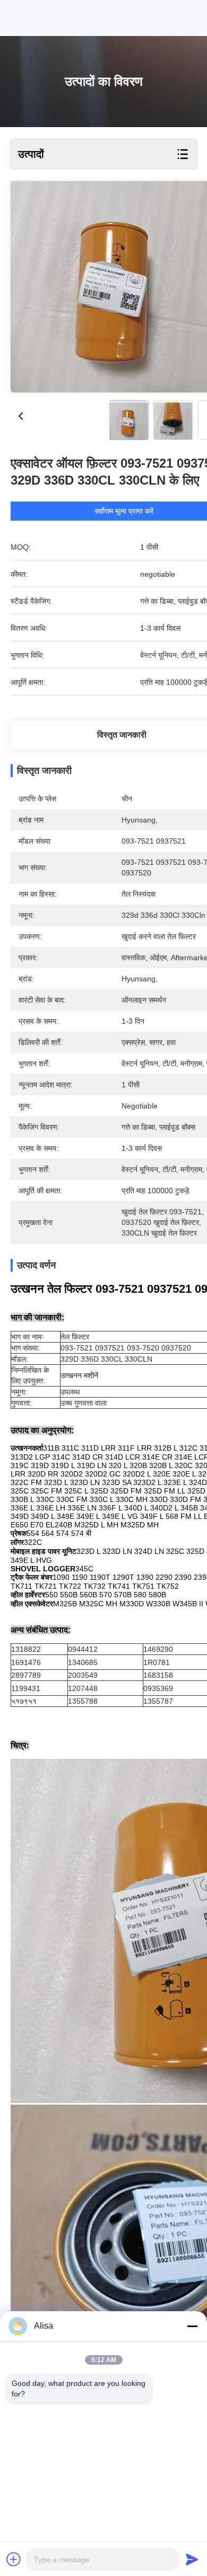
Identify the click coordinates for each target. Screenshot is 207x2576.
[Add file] (14, 2559)
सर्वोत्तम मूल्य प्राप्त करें (124, 511)
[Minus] (192, 2326)
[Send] (192, 2559)
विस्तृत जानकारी (122, 735)
